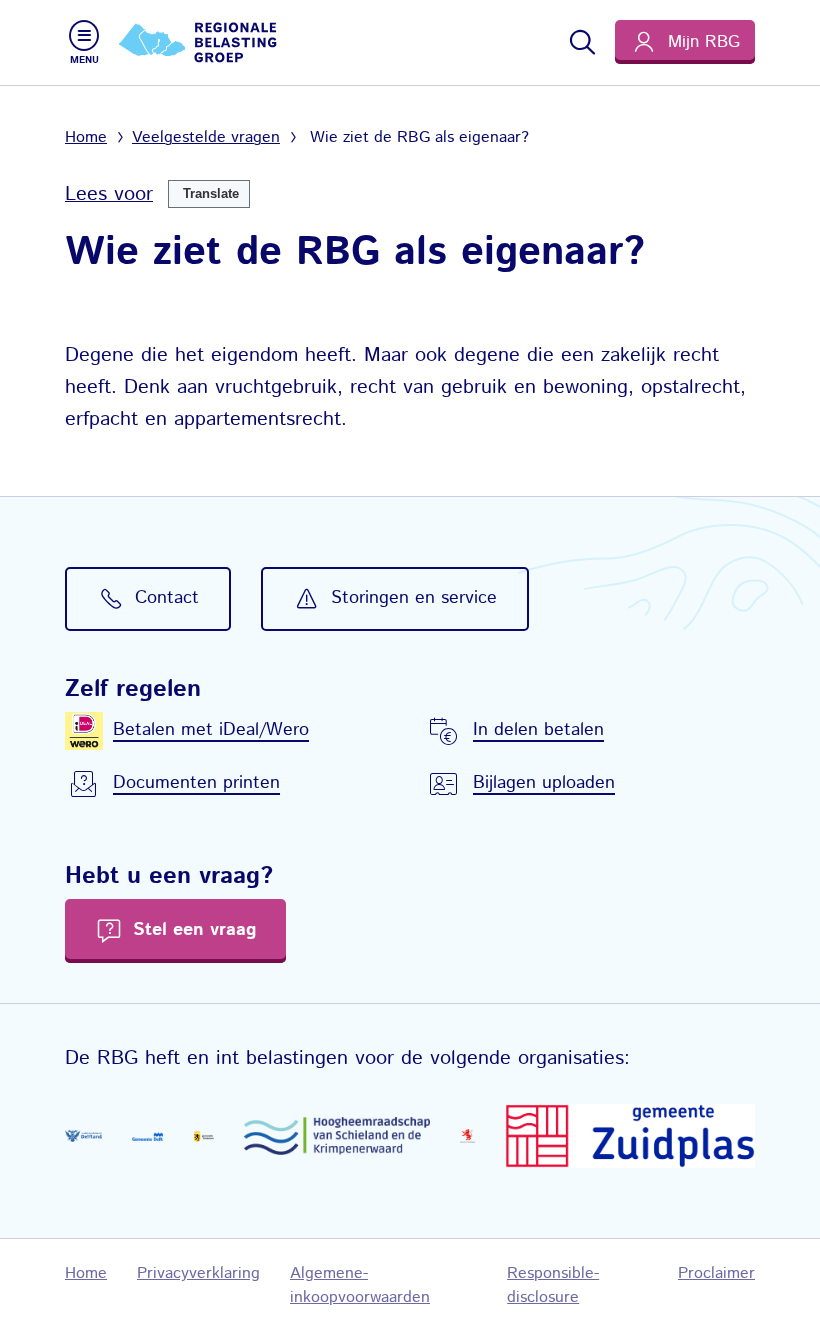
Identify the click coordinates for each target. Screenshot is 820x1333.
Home (86, 137)
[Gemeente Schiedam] (203, 1136)
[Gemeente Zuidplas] (630, 1136)
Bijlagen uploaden (544, 783)
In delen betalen (538, 730)
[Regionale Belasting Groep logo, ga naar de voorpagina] (200, 42)
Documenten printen (196, 783)
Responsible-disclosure (553, 1285)
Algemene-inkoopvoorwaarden (360, 1285)
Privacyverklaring (198, 1273)
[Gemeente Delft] (147, 1136)
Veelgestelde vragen (206, 137)
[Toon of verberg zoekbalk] (581, 42)
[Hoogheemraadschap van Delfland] (83, 1136)
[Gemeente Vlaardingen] (467, 1136)
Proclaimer (716, 1273)
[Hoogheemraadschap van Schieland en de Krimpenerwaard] (337, 1136)
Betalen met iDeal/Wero (211, 730)
